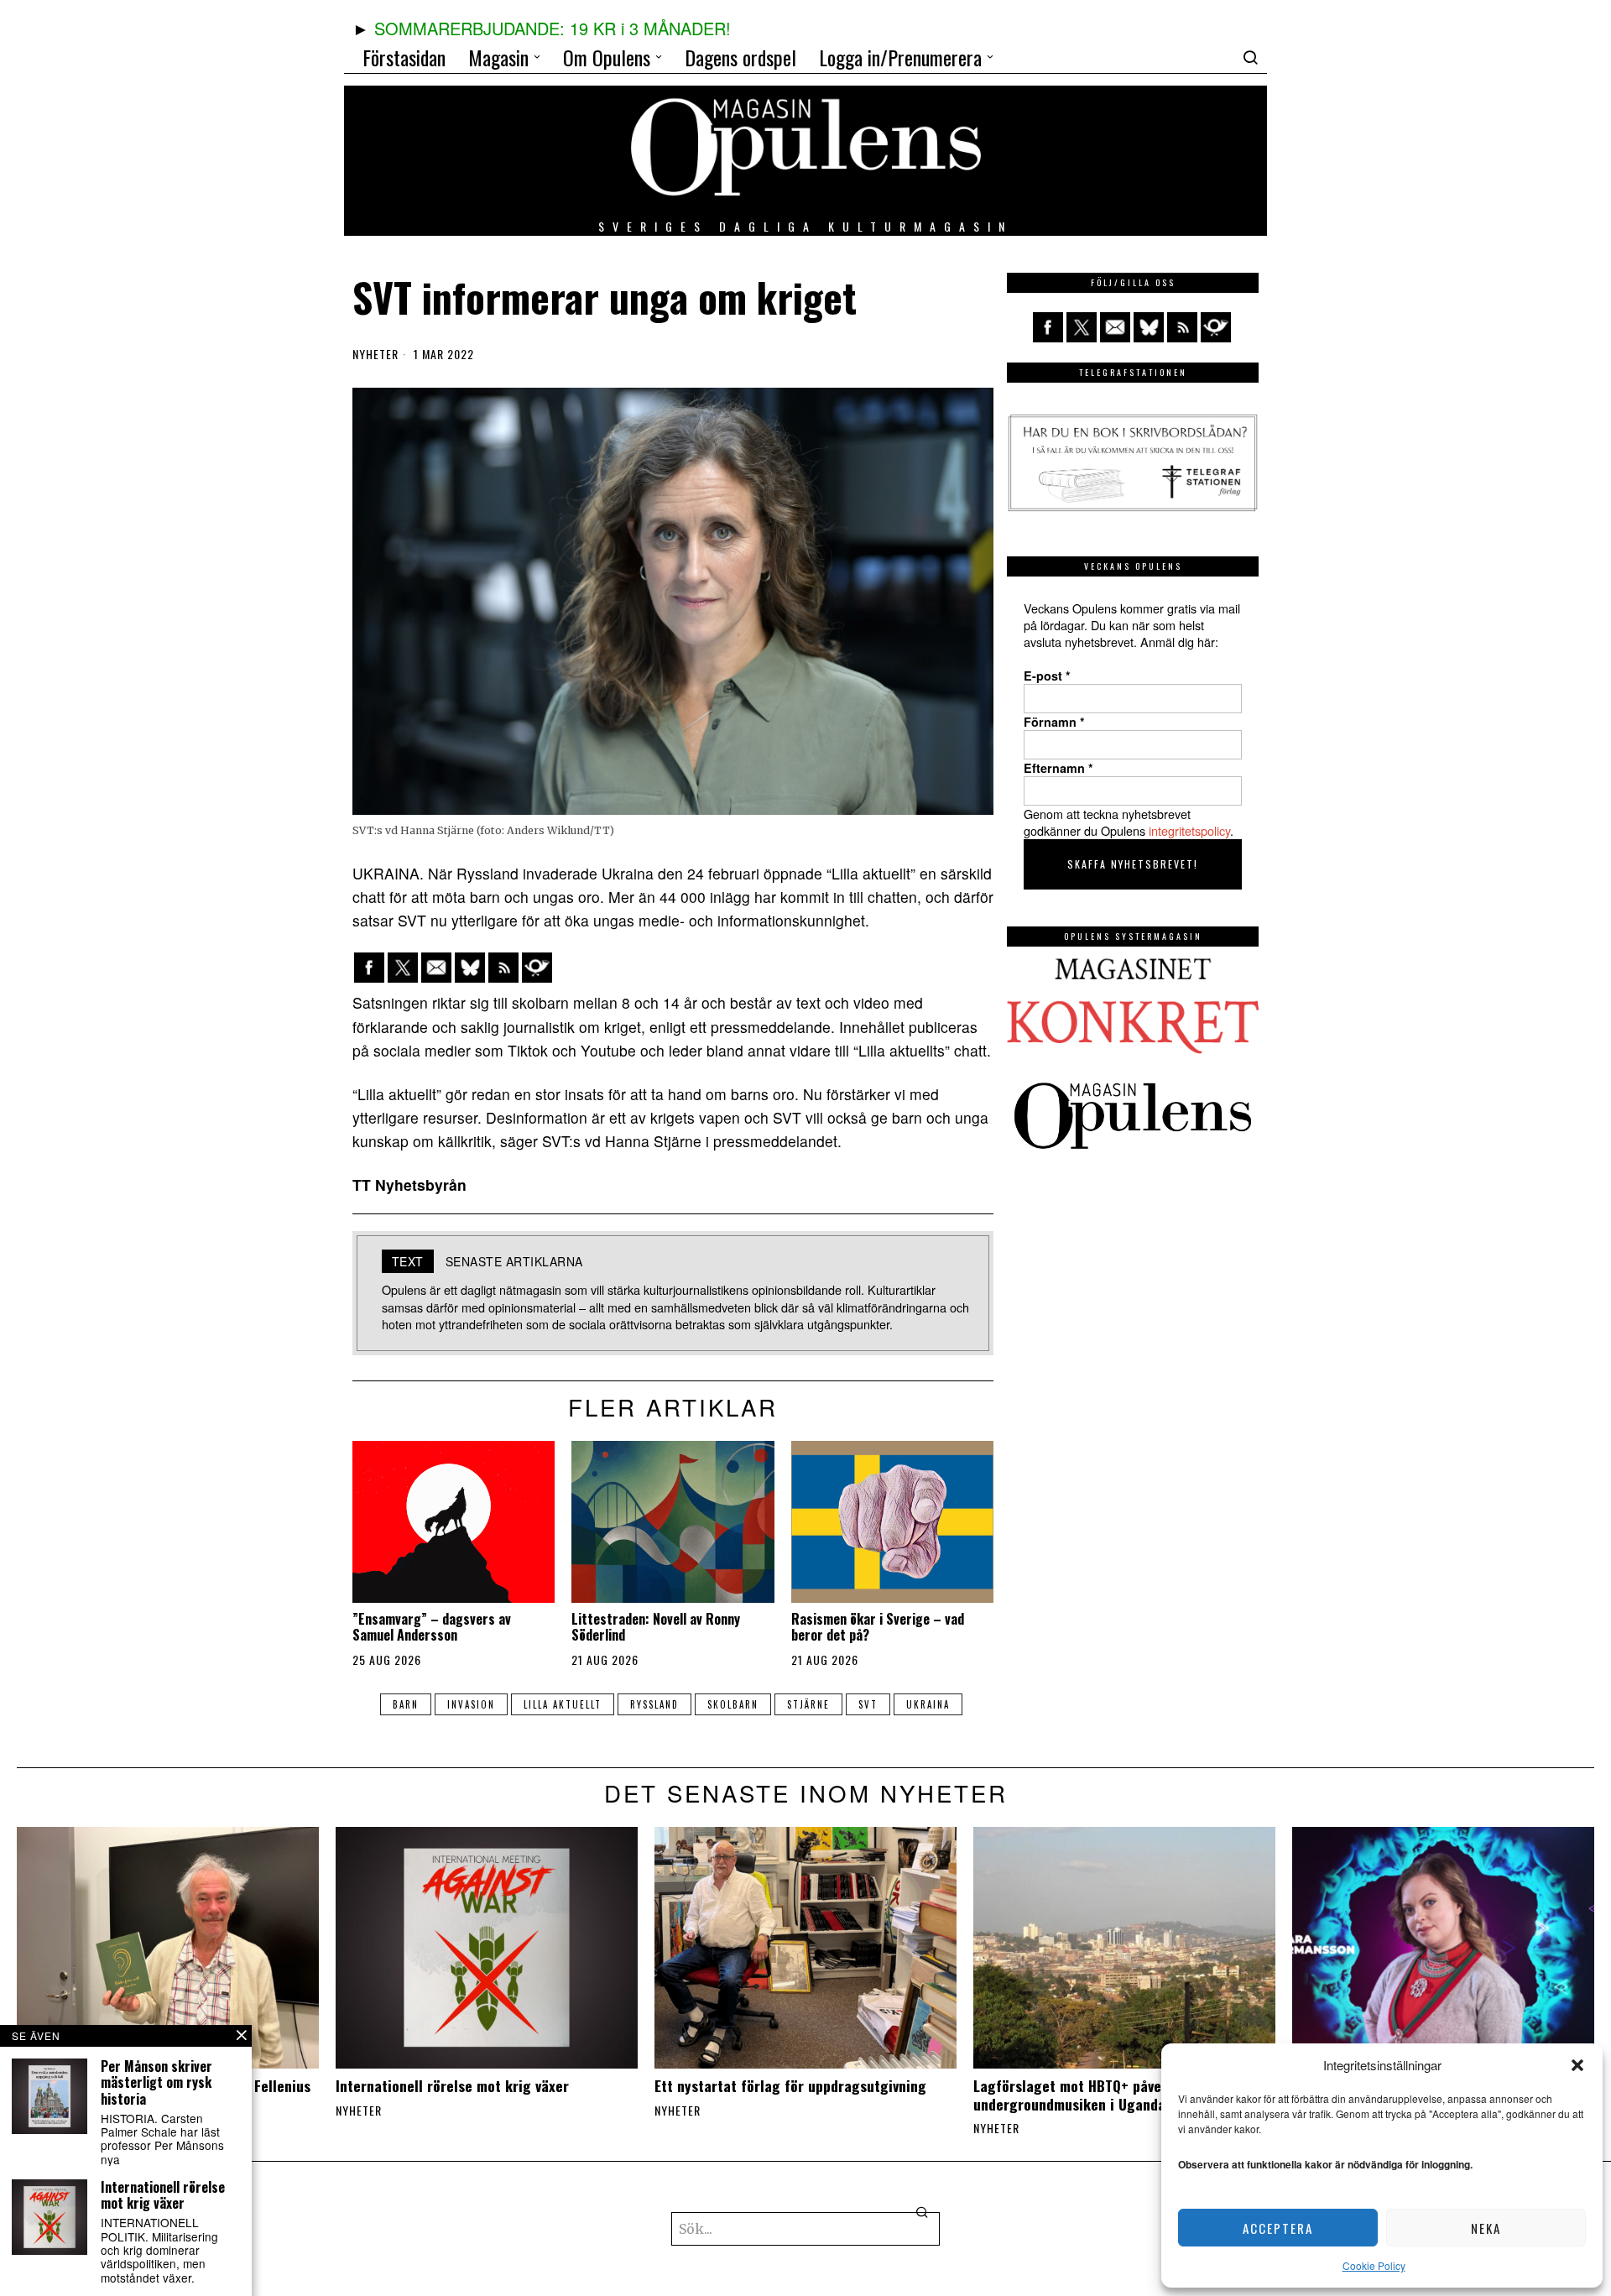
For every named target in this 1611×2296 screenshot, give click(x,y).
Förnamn (1054, 722)
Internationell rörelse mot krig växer (452, 2086)
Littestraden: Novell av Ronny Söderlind (656, 1627)
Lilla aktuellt (563, 1704)
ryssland (654, 1704)
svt (868, 1704)
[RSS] (503, 968)
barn (406, 1704)
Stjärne (808, 1704)
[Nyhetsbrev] (537, 968)
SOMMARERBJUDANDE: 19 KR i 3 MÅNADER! (553, 28)
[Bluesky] (470, 968)
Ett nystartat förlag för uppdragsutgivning (790, 2086)
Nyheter (375, 354)
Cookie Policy (1374, 2265)
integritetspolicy (1189, 830)
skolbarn (733, 1704)
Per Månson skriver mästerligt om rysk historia (156, 2083)
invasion (471, 1704)
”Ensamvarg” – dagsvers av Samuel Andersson (432, 1627)
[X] (403, 968)
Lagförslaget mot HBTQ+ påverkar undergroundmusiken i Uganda (1081, 2095)
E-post (1047, 676)
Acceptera (1278, 2228)
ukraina (928, 1704)
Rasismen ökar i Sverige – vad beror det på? (878, 1627)
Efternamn (1058, 768)
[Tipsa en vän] (436, 968)
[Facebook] (369, 968)
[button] (1577, 2065)
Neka (1486, 2228)
